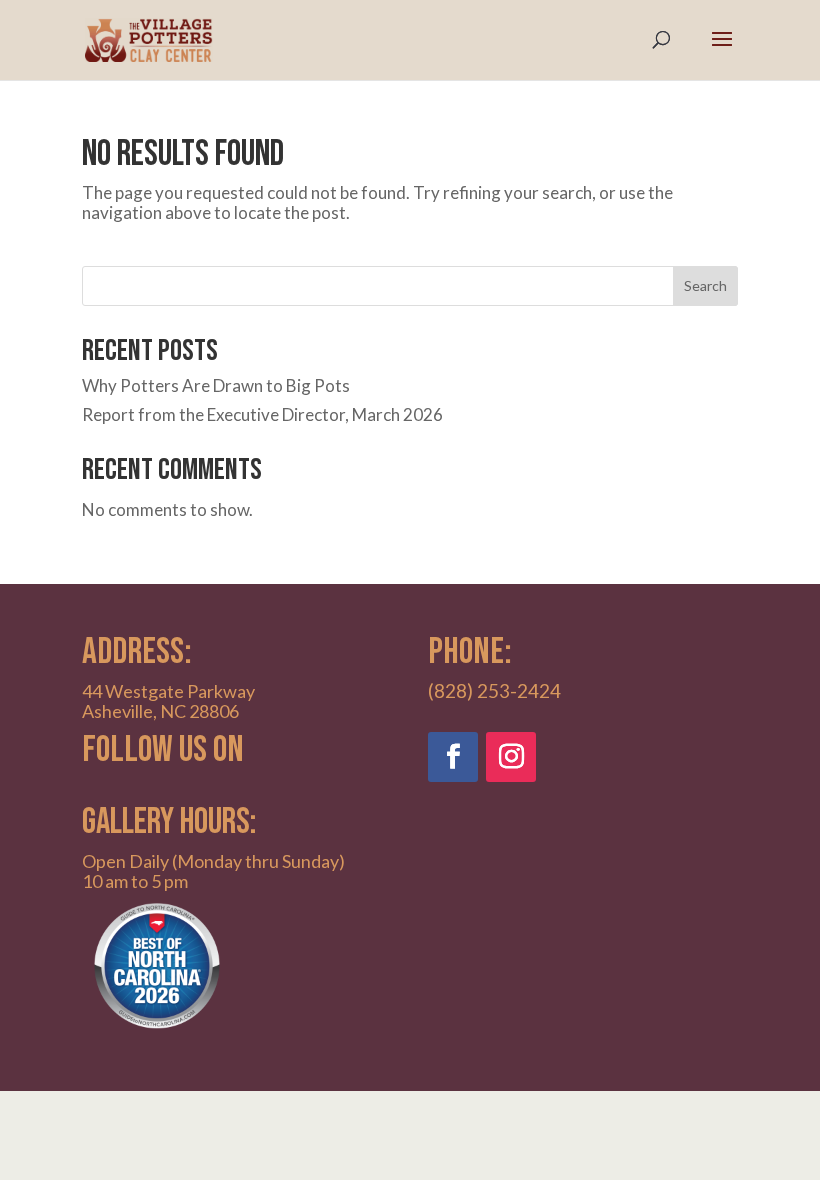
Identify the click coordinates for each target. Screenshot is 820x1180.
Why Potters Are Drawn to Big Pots (216, 385)
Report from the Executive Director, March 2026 (262, 414)
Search (705, 285)
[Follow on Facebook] (453, 757)
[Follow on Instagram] (511, 757)
